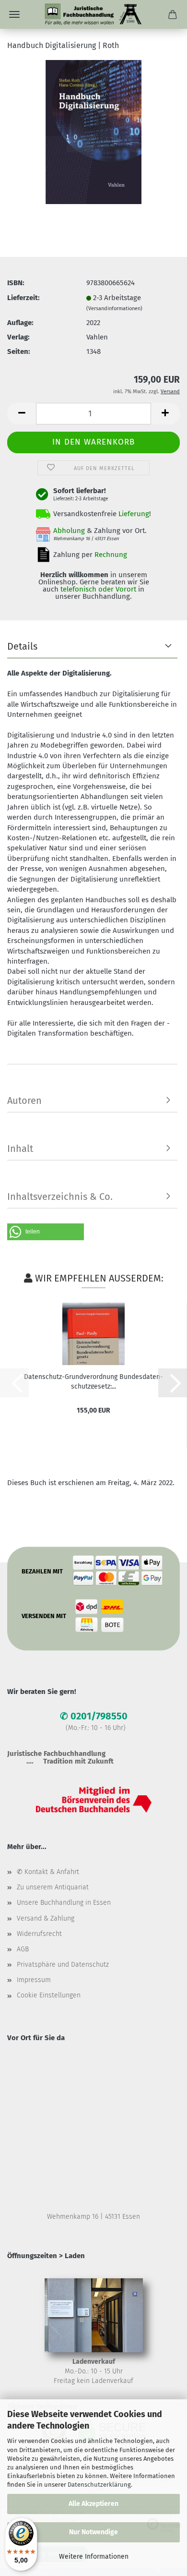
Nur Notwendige (93, 2532)
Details (22, 646)
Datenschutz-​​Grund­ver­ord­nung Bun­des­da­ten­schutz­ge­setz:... (93, 1381)
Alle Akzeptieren (93, 2504)
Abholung (69, 531)
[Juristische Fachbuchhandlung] (93, 14)
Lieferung (134, 514)
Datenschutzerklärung (99, 2485)
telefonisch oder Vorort (98, 589)
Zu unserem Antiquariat (53, 1887)
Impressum (34, 1980)
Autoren (24, 1101)
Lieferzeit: (23, 298)
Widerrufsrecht (39, 1934)
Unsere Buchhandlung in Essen (64, 1903)
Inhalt (20, 1149)
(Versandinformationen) (114, 308)
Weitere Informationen (94, 2557)
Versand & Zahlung (46, 1918)
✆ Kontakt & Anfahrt (48, 1872)
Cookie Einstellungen (49, 1995)
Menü (14, 14)
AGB (23, 1949)
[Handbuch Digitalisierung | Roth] (93, 132)
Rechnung (111, 555)
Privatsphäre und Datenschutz (63, 1965)
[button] (22, 414)
